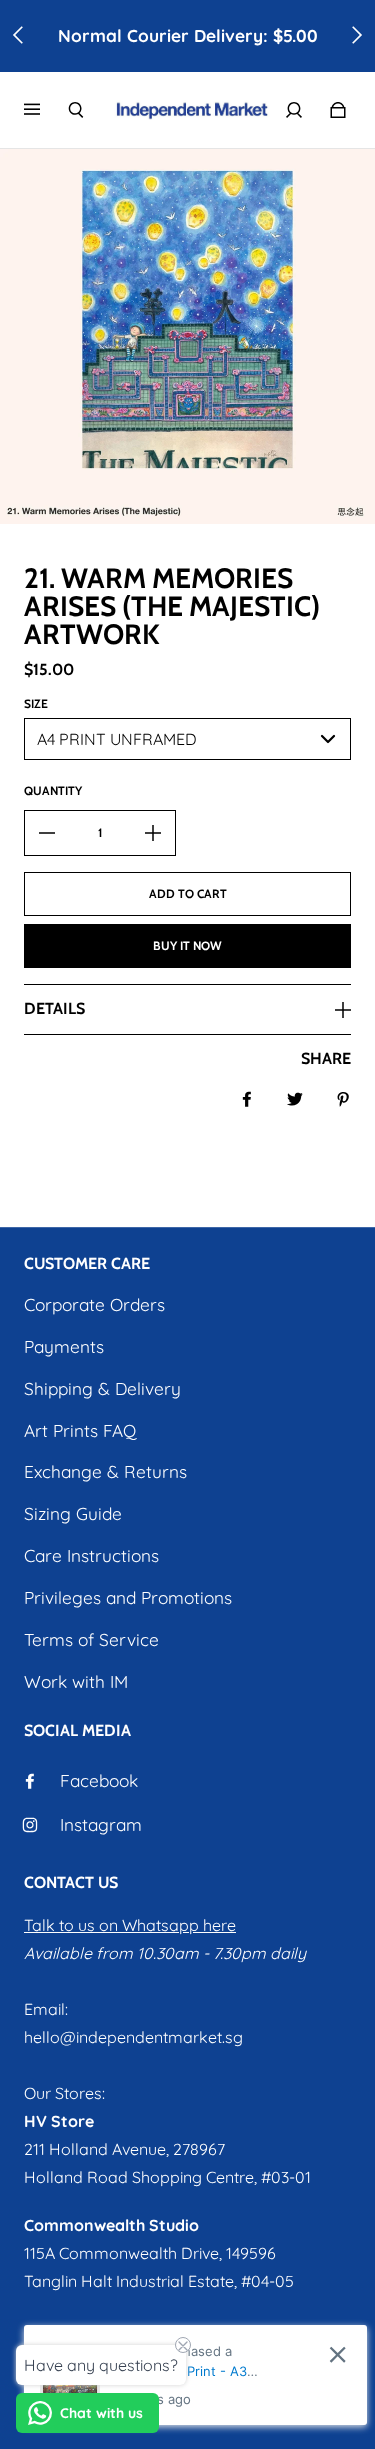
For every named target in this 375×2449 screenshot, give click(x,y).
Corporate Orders (94, 1304)
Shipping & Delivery (102, 1388)
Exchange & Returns (105, 1471)
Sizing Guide (73, 1513)
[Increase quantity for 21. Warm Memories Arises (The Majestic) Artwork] (153, 833)
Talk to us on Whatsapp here (130, 1925)
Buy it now (187, 945)
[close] (337, 2354)
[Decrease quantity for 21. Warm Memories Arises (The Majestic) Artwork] (47, 833)
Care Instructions (91, 1555)
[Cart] (338, 110)
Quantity (53, 790)
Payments (64, 1346)
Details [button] (54, 1008)
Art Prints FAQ (80, 1430)
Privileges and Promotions (128, 1597)
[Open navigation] (46, 110)
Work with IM (76, 1681)
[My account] (294, 110)
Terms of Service (91, 1639)
